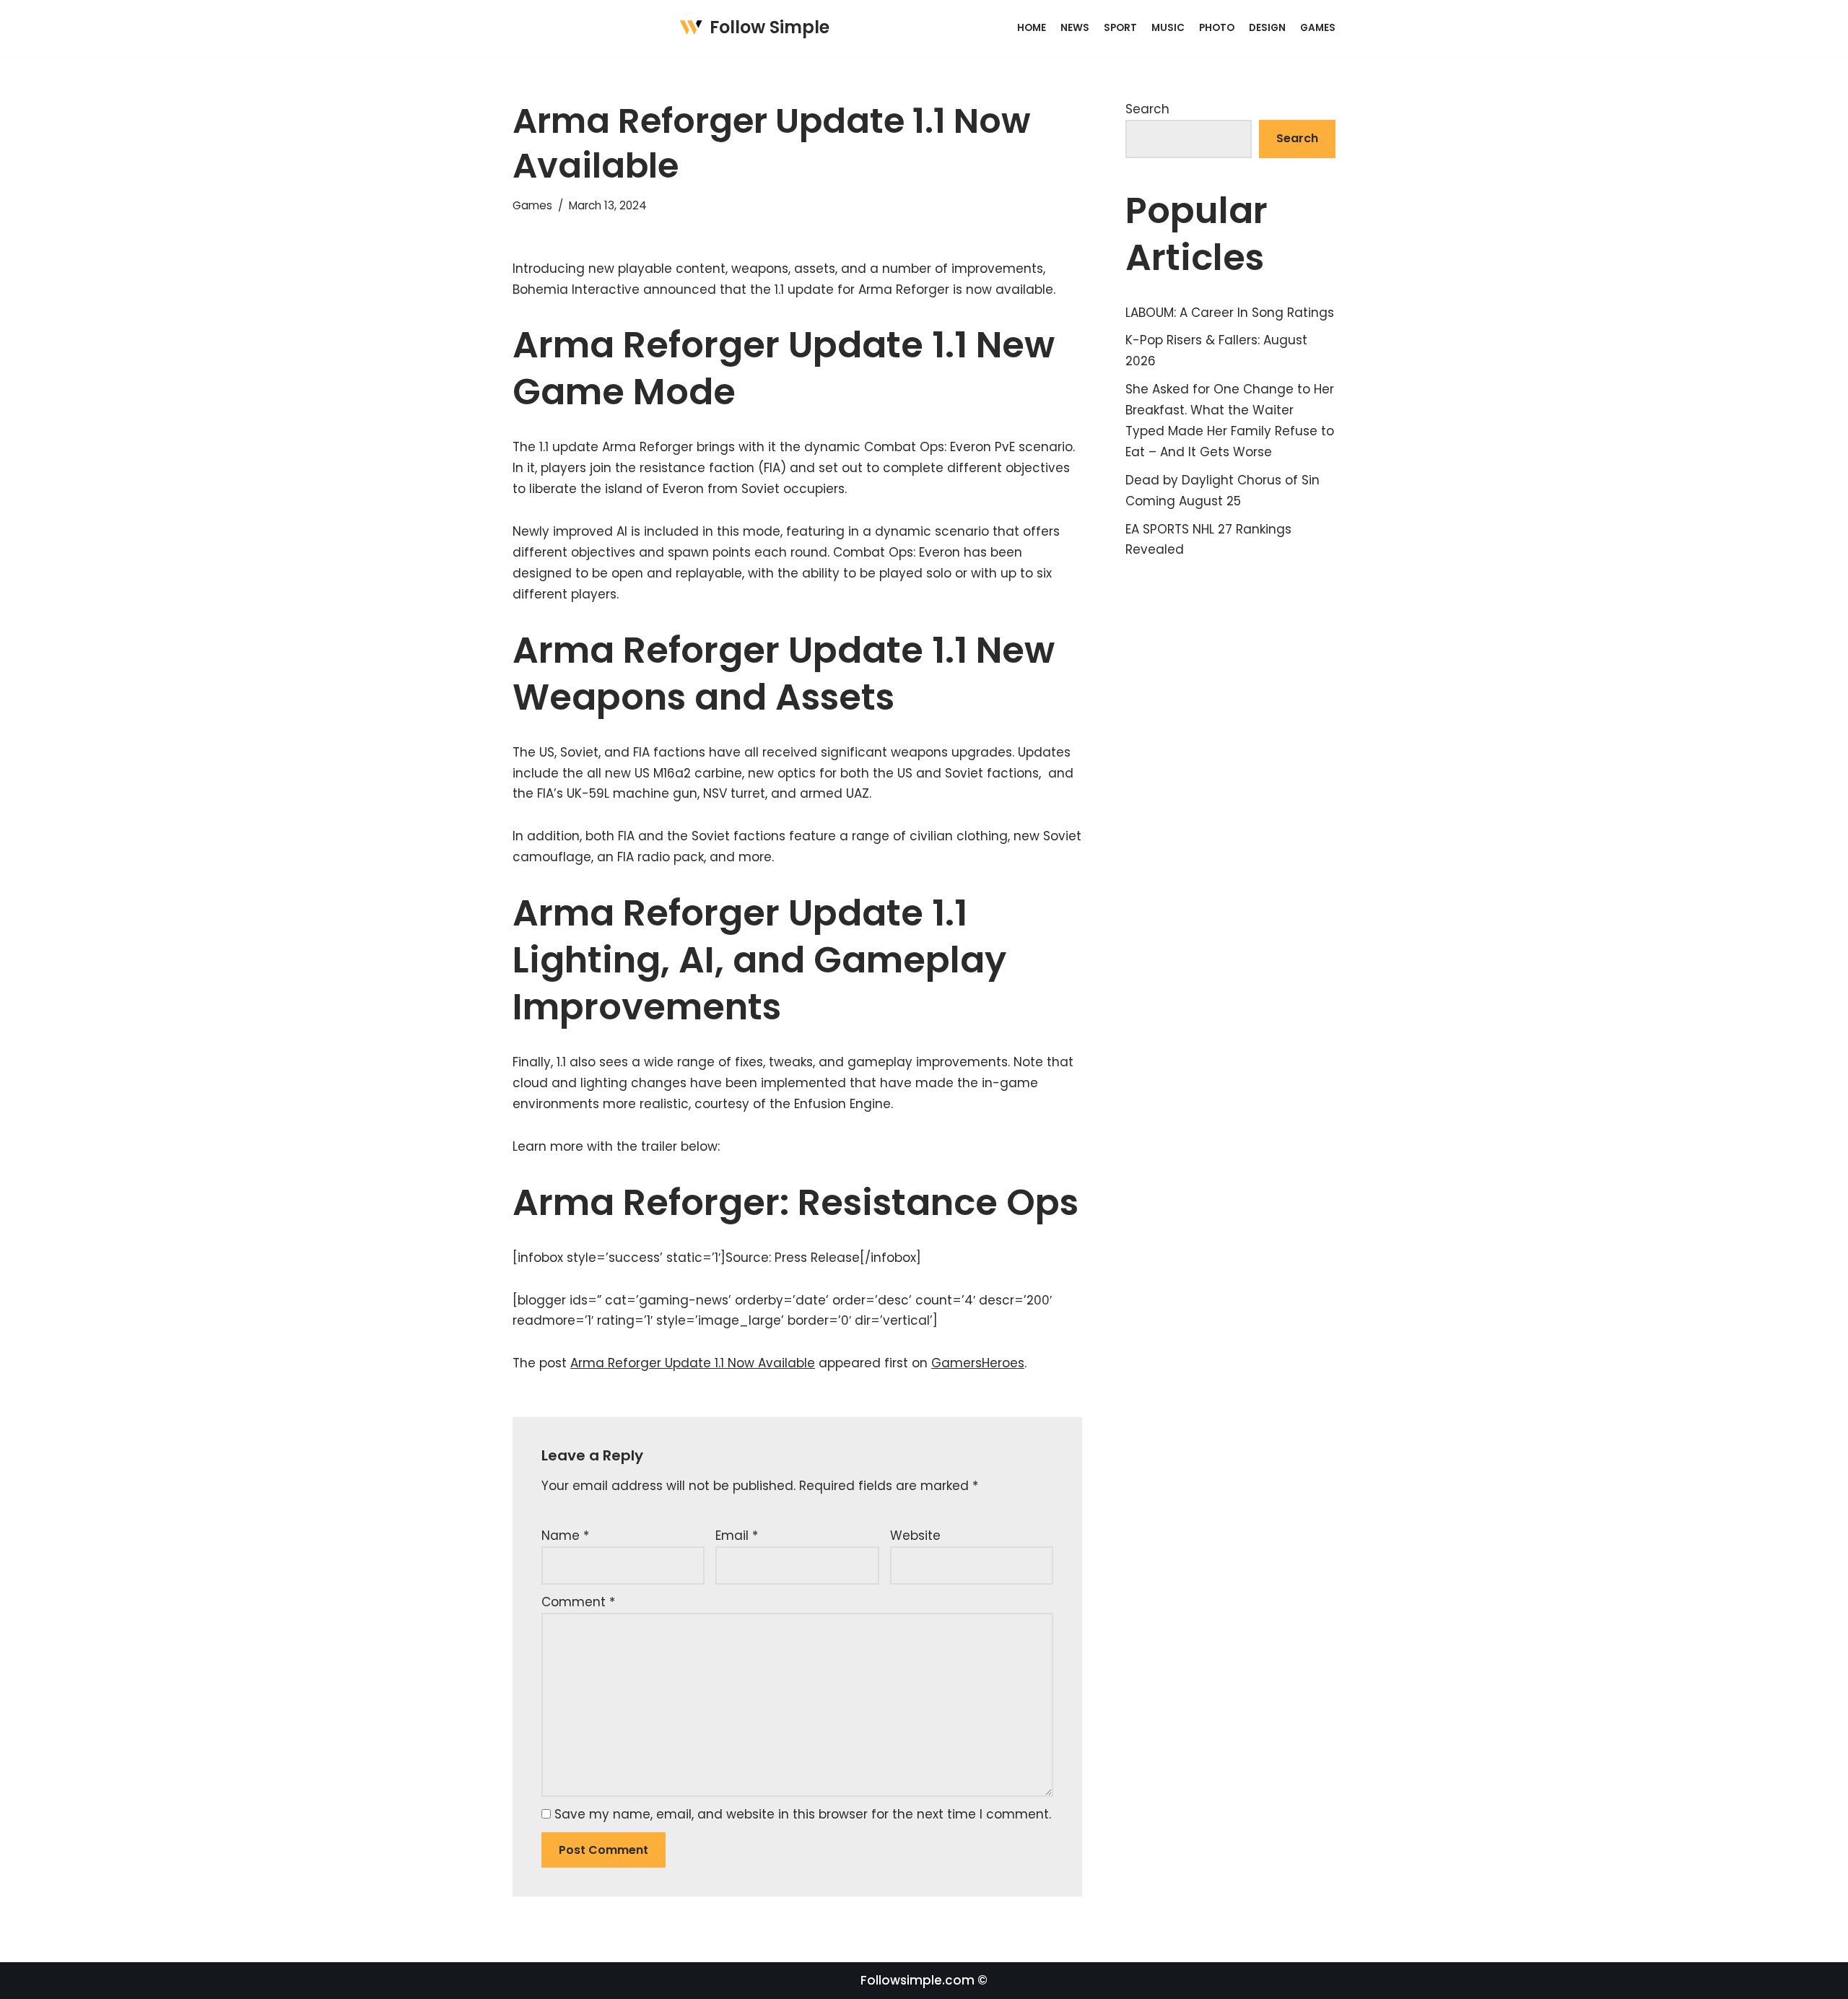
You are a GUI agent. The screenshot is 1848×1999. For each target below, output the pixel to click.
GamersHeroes (978, 1363)
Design (1267, 28)
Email (737, 1536)
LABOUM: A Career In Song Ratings (1230, 313)
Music (1168, 28)
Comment (578, 1602)
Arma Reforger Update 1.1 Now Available (693, 1363)
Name (565, 1536)
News (1075, 28)
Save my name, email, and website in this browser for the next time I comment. (803, 1814)
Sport (1120, 28)
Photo (1217, 28)
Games (1318, 28)
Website (915, 1536)
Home (1032, 28)
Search (1147, 109)
